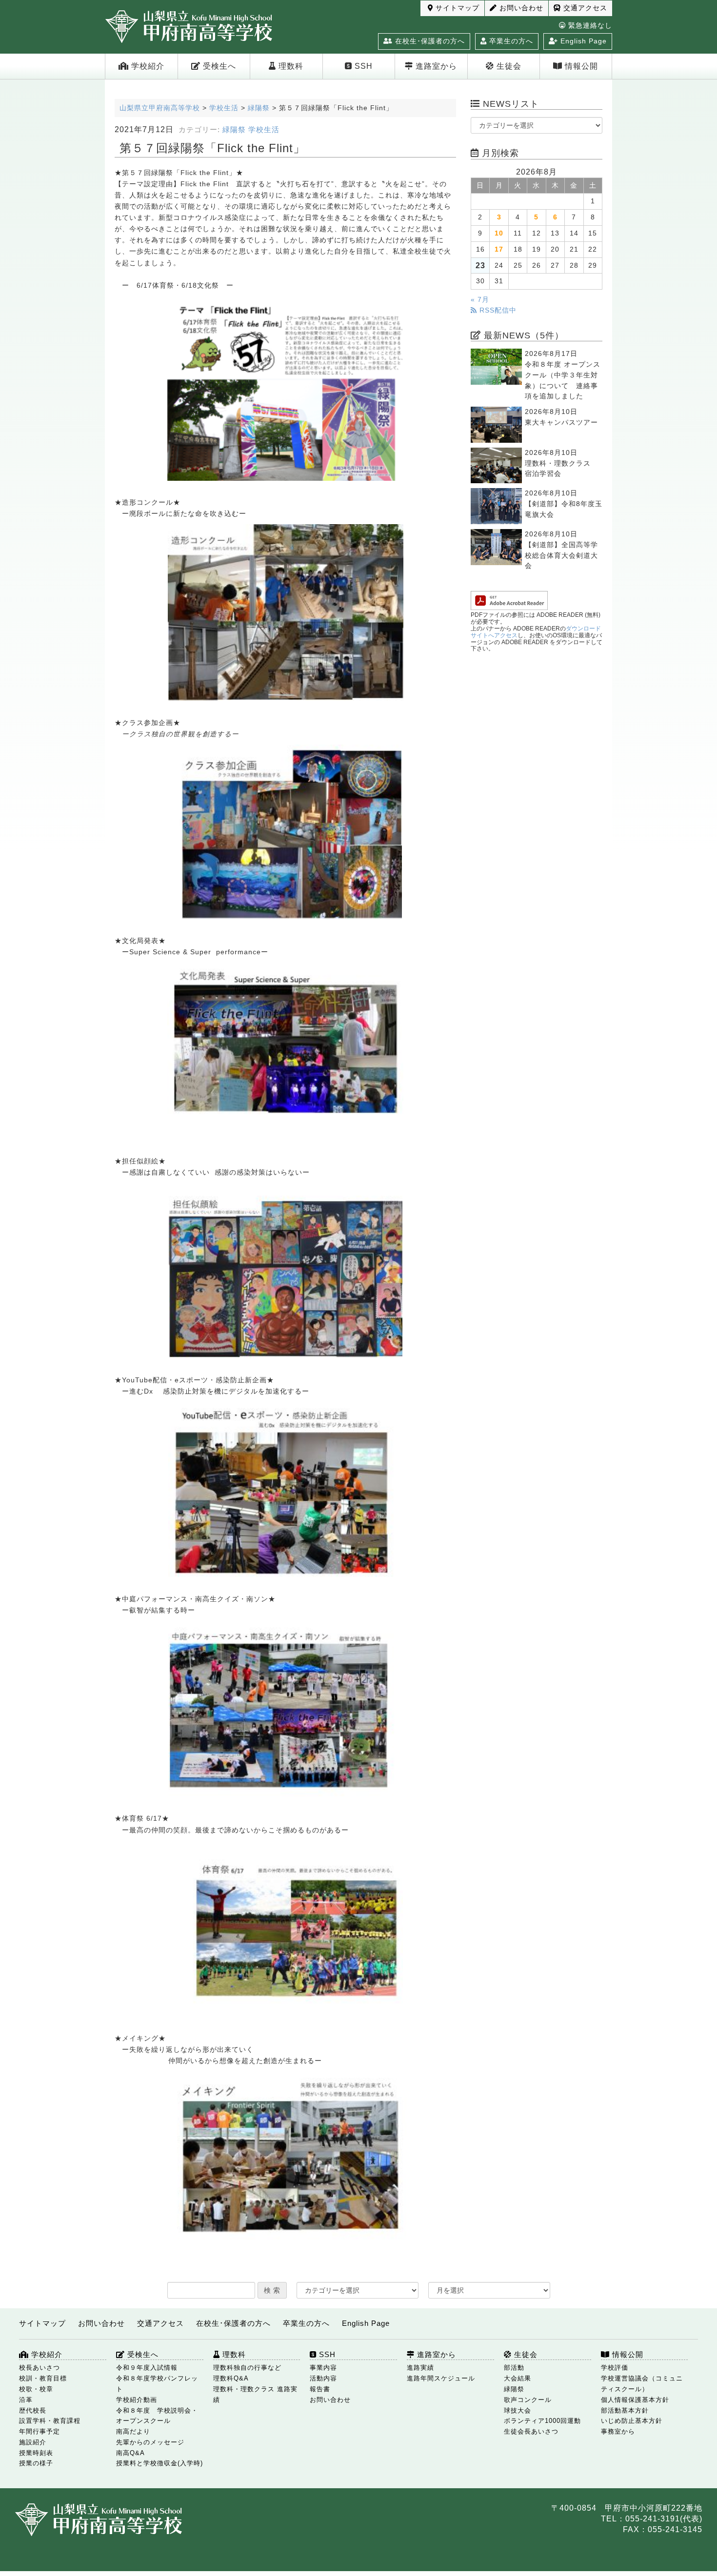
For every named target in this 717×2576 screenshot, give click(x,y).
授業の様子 (36, 2463)
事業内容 (323, 2368)
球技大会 (518, 2410)
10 (499, 233)
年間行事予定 (40, 2431)
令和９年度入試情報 (147, 2368)
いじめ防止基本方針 (632, 2421)
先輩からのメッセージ (150, 2442)
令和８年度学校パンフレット (157, 2384)
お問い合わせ (520, 8)
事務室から (618, 2431)
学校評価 (615, 2368)
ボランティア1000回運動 (542, 2421)
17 (499, 249)
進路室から (435, 66)
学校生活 (264, 130)
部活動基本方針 (625, 2410)
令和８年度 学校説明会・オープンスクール (157, 2416)
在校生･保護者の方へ (429, 41)
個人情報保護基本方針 (635, 2400)
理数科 (290, 66)
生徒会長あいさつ (531, 2431)
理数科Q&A (231, 2378)
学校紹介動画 (137, 2400)
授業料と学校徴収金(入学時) (159, 2463)
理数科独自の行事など (247, 2368)
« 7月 (480, 300)
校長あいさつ (40, 2368)
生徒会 (508, 66)
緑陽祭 (234, 130)
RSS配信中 (497, 310)
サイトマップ (456, 8)
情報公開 (580, 66)
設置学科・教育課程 (50, 2421)
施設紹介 (33, 2442)
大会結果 (518, 2378)
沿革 (26, 2400)
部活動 (514, 2368)
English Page (582, 41)
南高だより (133, 2431)
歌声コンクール (528, 2400)
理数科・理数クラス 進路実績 (255, 2394)
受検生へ (218, 66)
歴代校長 (33, 2410)
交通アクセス (584, 8)
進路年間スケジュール (441, 2378)
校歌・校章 (36, 2389)
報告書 (320, 2389)
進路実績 (420, 2368)
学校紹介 (147, 66)
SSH (362, 66)
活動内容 (323, 2378)
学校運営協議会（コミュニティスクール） (642, 2384)
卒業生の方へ (510, 41)
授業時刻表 (36, 2453)
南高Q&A (130, 2453)
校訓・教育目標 (43, 2378)
